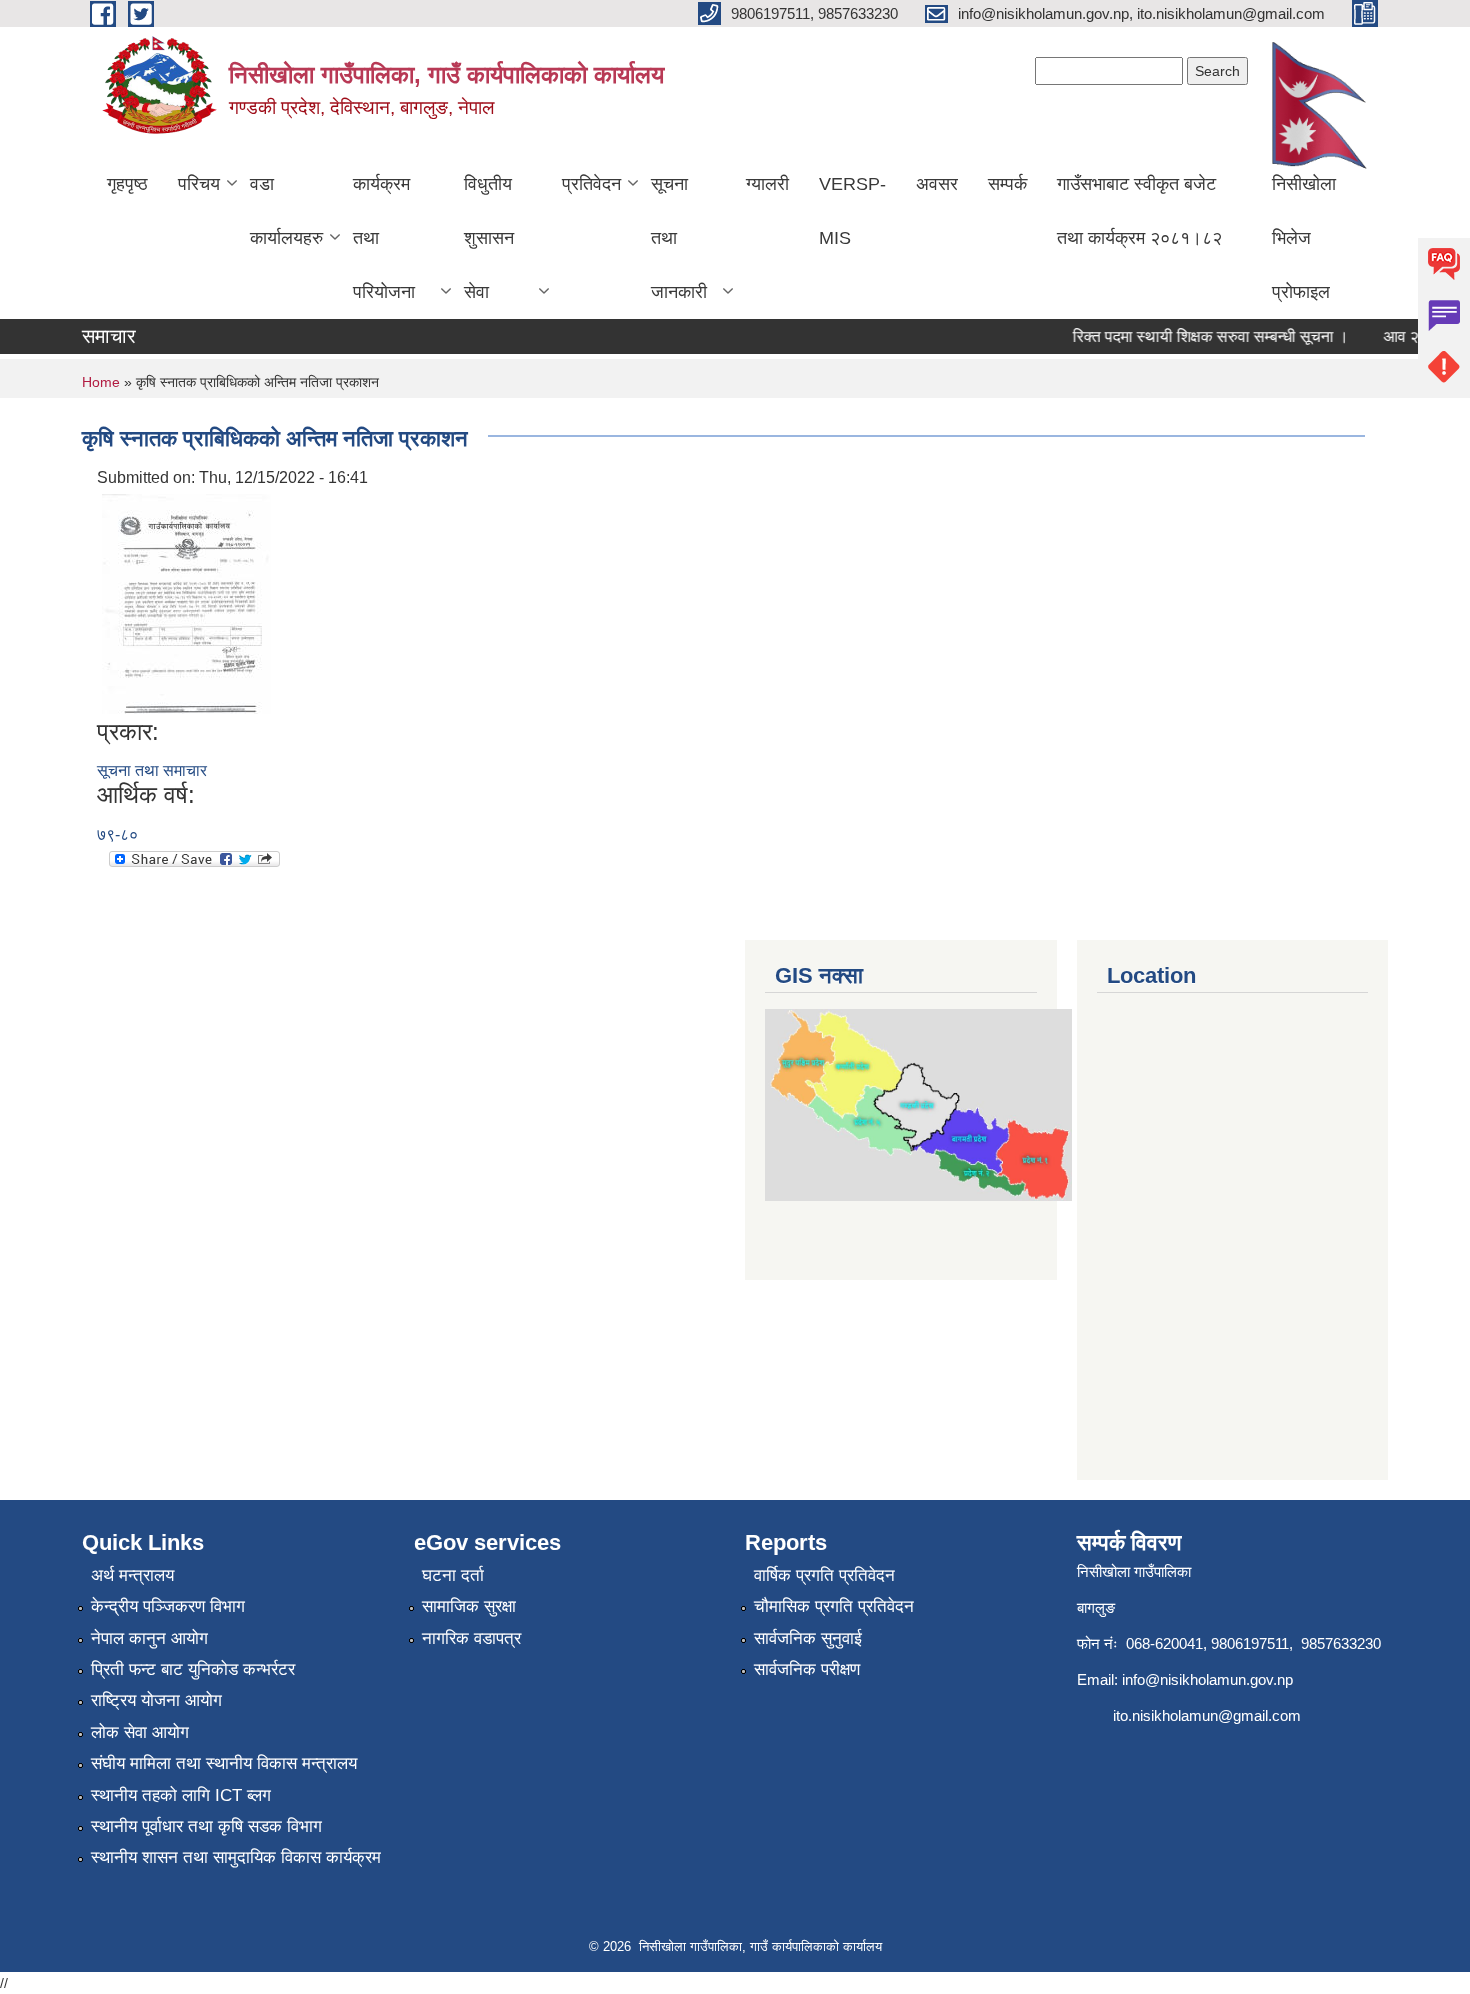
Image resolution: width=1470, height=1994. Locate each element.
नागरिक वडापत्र (471, 1638)
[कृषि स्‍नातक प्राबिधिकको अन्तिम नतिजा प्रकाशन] (186, 602)
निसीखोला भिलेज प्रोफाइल (1304, 238)
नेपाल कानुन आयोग (149, 1638)
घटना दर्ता (453, 1575)
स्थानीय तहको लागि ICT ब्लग (181, 1795)
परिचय (199, 184)
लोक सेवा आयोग (140, 1732)
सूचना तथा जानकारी (679, 238)
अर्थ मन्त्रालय (132, 1575)
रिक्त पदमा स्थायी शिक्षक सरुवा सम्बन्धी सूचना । (1195, 336)
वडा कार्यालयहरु (286, 211)
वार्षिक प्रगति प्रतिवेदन (824, 1575)
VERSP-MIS (852, 211)
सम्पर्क (1007, 184)
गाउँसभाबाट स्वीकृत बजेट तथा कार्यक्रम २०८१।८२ (1139, 211)
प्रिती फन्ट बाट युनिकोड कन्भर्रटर (193, 1669)
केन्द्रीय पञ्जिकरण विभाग (168, 1606)
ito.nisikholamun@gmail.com (1207, 1715)
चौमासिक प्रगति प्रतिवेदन (834, 1606)
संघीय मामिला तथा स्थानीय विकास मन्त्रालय (224, 1763)
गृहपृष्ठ (127, 184)
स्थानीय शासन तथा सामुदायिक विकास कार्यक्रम (236, 1857)
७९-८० (117, 834)
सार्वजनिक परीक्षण (807, 1669)
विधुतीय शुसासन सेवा (489, 238)
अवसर (937, 184)
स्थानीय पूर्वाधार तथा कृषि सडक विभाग (206, 1826)
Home (101, 382)
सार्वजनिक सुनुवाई (808, 1638)
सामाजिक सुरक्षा (469, 1606)
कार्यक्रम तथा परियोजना (384, 238)
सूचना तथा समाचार (152, 770)
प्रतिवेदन (591, 184)
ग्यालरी (767, 184)
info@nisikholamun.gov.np (1207, 1679)
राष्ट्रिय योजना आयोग (156, 1700)
